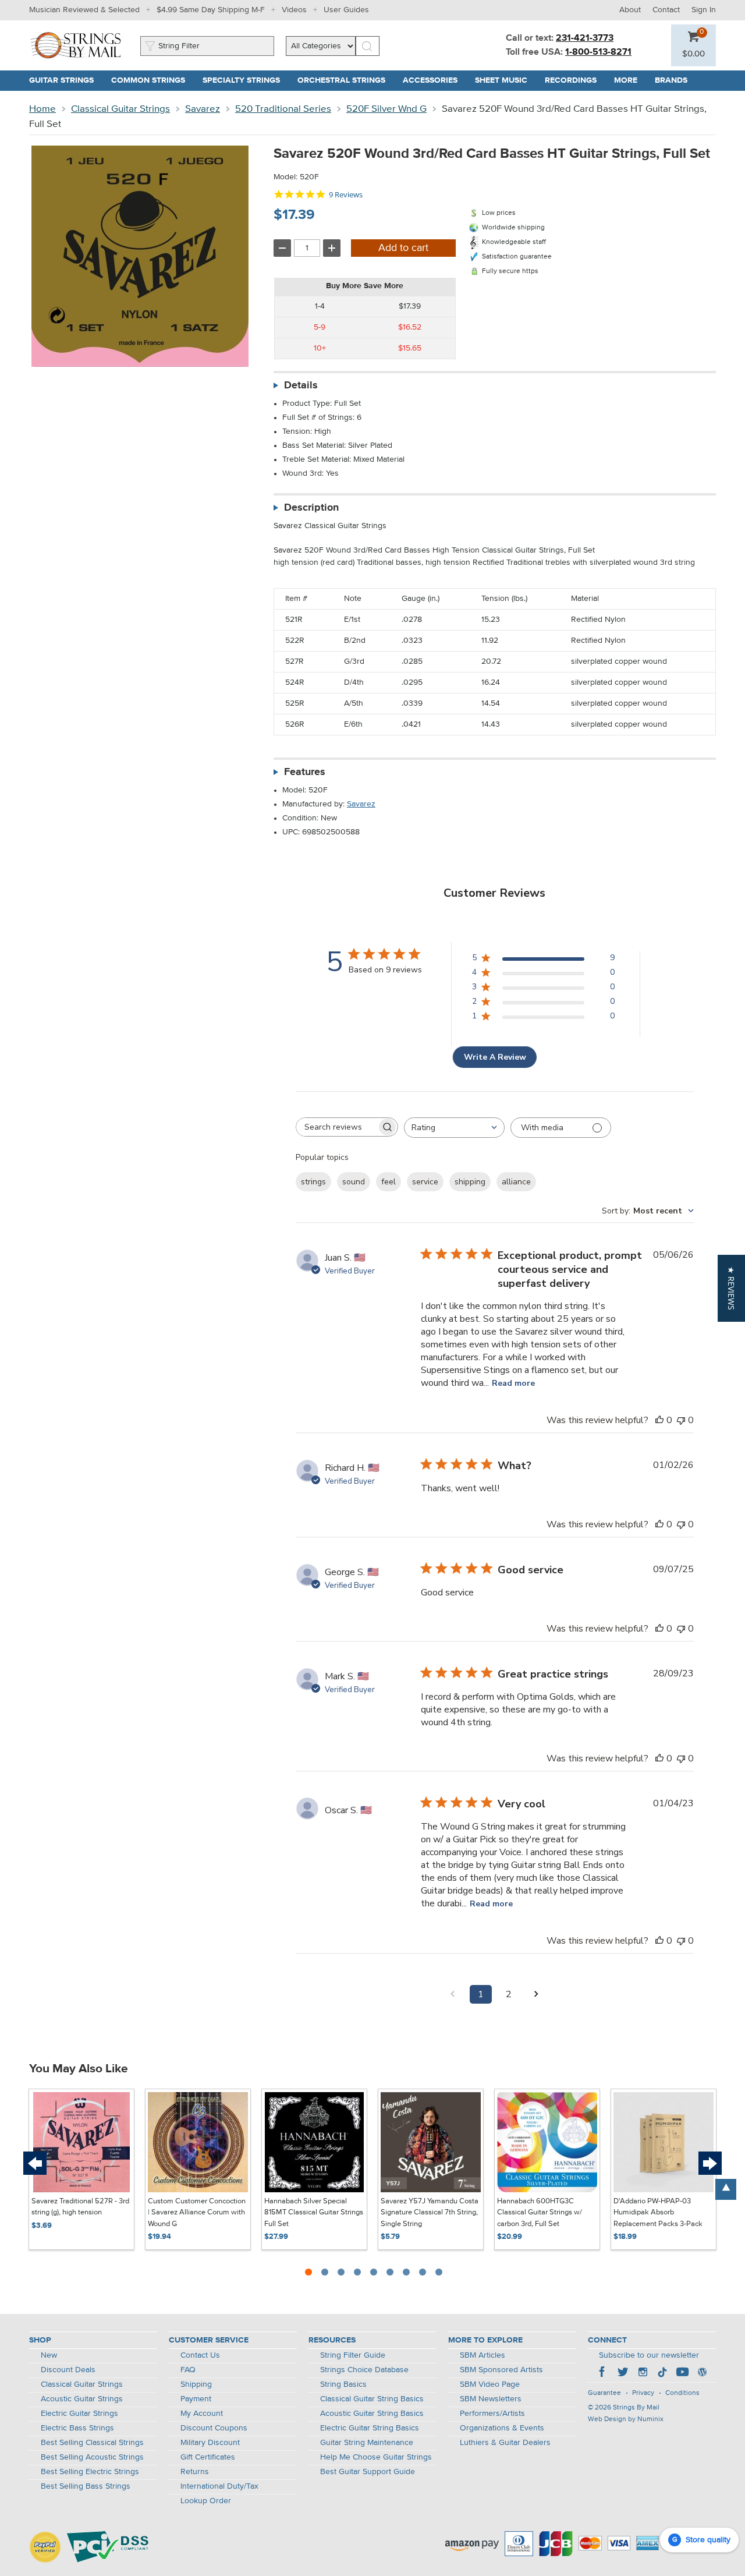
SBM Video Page (490, 2384)
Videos (294, 10)
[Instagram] (643, 2373)
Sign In (704, 10)
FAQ (188, 2370)
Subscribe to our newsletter (649, 2355)
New (49, 2355)
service (425, 1182)
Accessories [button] (434, 80)
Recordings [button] (575, 80)
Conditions (682, 2393)
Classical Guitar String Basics (372, 2399)
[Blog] (702, 2373)
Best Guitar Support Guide (368, 2472)
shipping (470, 1182)
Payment (196, 2399)
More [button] (630, 80)
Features (305, 772)
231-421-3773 (585, 38)
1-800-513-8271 (598, 52)
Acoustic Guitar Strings (82, 2399)
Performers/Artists (492, 2414)
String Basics (343, 2384)
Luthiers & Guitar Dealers (505, 2443)
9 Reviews (346, 195)
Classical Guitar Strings (120, 109)
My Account (202, 2414)
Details (301, 385)
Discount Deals (68, 2370)
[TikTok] (662, 2373)
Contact (666, 10)
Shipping (196, 2384)
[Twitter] (623, 2373)
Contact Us (200, 2355)
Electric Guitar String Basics (370, 2428)
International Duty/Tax (219, 2486)
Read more (513, 1383)
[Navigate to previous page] (453, 1994)
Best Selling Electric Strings (90, 2472)
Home (42, 109)
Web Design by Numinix (626, 2419)
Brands (671, 80)
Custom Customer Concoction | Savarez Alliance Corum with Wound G (197, 2213)
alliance (516, 1182)
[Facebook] (603, 2373)
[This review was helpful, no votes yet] (659, 1420)
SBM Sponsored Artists (501, 2370)
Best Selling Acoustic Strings (92, 2457)
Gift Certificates (208, 2457)
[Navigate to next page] (537, 1994)
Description (311, 508)
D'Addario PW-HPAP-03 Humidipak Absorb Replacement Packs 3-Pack (658, 2213)
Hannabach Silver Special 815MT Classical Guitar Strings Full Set (314, 2213)
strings (313, 1182)
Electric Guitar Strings (79, 2414)
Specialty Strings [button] (246, 80)
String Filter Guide (353, 2355)
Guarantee (604, 2393)
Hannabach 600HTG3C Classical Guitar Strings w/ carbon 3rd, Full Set (540, 2213)
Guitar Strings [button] (66, 80)
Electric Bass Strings (77, 2428)
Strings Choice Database (364, 2370)
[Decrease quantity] (282, 248)
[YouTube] (682, 2373)
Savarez (203, 109)
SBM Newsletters (491, 2399)
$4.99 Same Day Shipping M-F (211, 10)
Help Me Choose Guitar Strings (376, 2457)
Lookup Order (206, 2501)
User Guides (346, 10)
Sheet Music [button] (505, 80)
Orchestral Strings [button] (346, 80)
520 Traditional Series (283, 109)
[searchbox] (336, 1127)
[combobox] (454, 1128)
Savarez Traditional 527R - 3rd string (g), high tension (80, 2207)
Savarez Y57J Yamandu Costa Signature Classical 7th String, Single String (430, 2213)
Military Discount (210, 2443)
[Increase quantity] (332, 248)
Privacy (643, 2393)
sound (354, 1182)
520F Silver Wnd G (386, 109)
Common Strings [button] (152, 80)
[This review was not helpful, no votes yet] (681, 1420)
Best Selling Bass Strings (86, 2486)
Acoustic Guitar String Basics (372, 2414)
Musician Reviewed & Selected (84, 10)
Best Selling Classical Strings (92, 2443)
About (630, 10)
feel (389, 1182)
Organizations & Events (502, 2428)
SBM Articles (483, 2355)
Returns (195, 2472)
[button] (693, 54)
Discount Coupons (214, 2428)
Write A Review (495, 1057)
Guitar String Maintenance (367, 2443)
